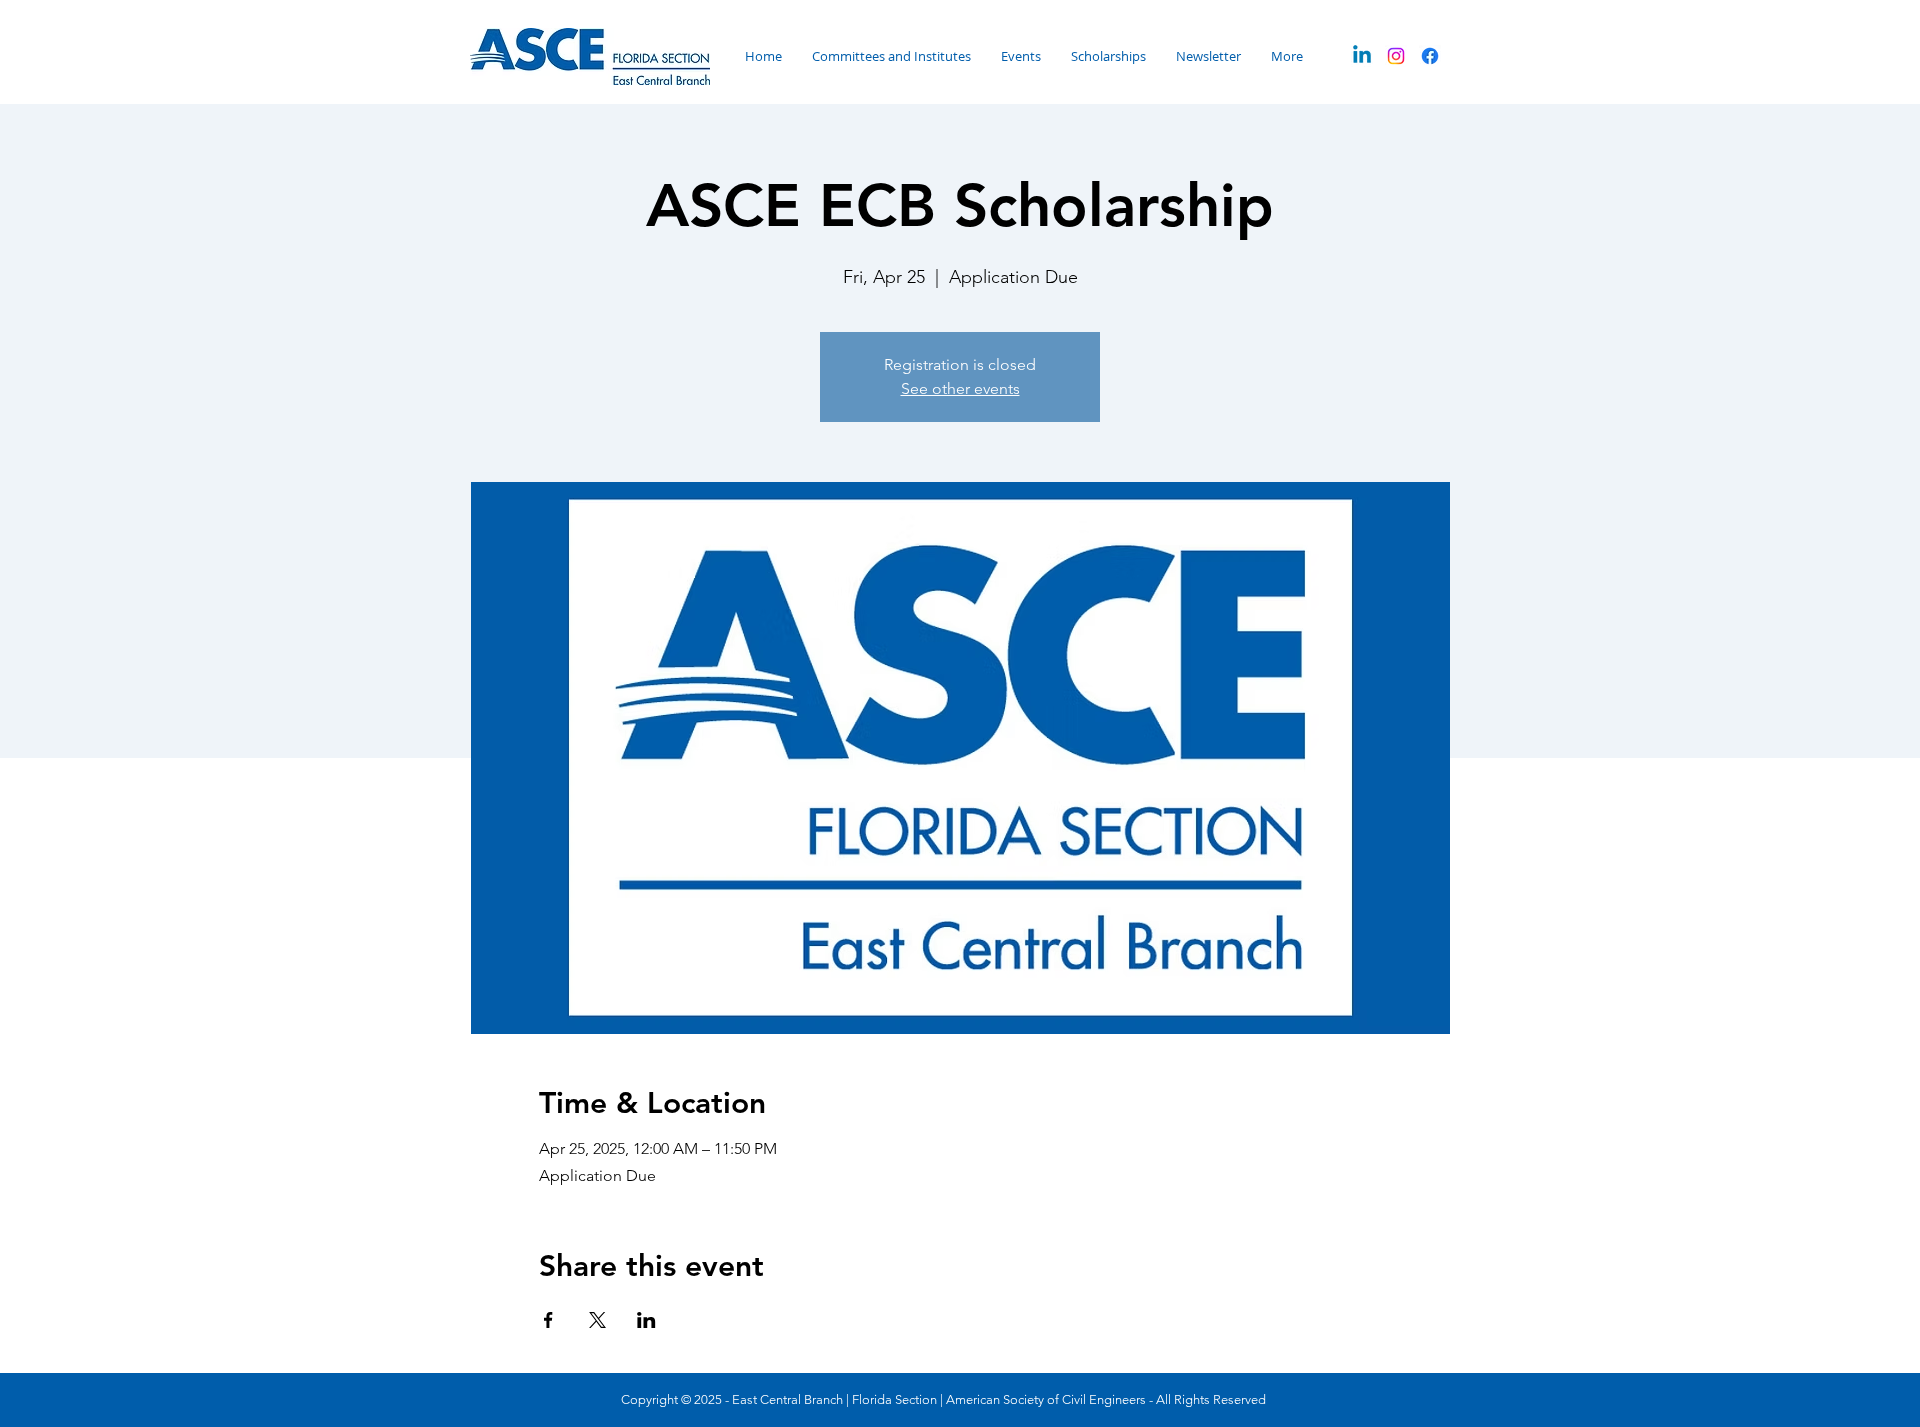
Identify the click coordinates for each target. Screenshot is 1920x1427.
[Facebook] (1430, 56)
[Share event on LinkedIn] (646, 1320)
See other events (960, 388)
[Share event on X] (597, 1320)
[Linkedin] (1362, 56)
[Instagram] (1396, 56)
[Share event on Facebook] (548, 1320)
